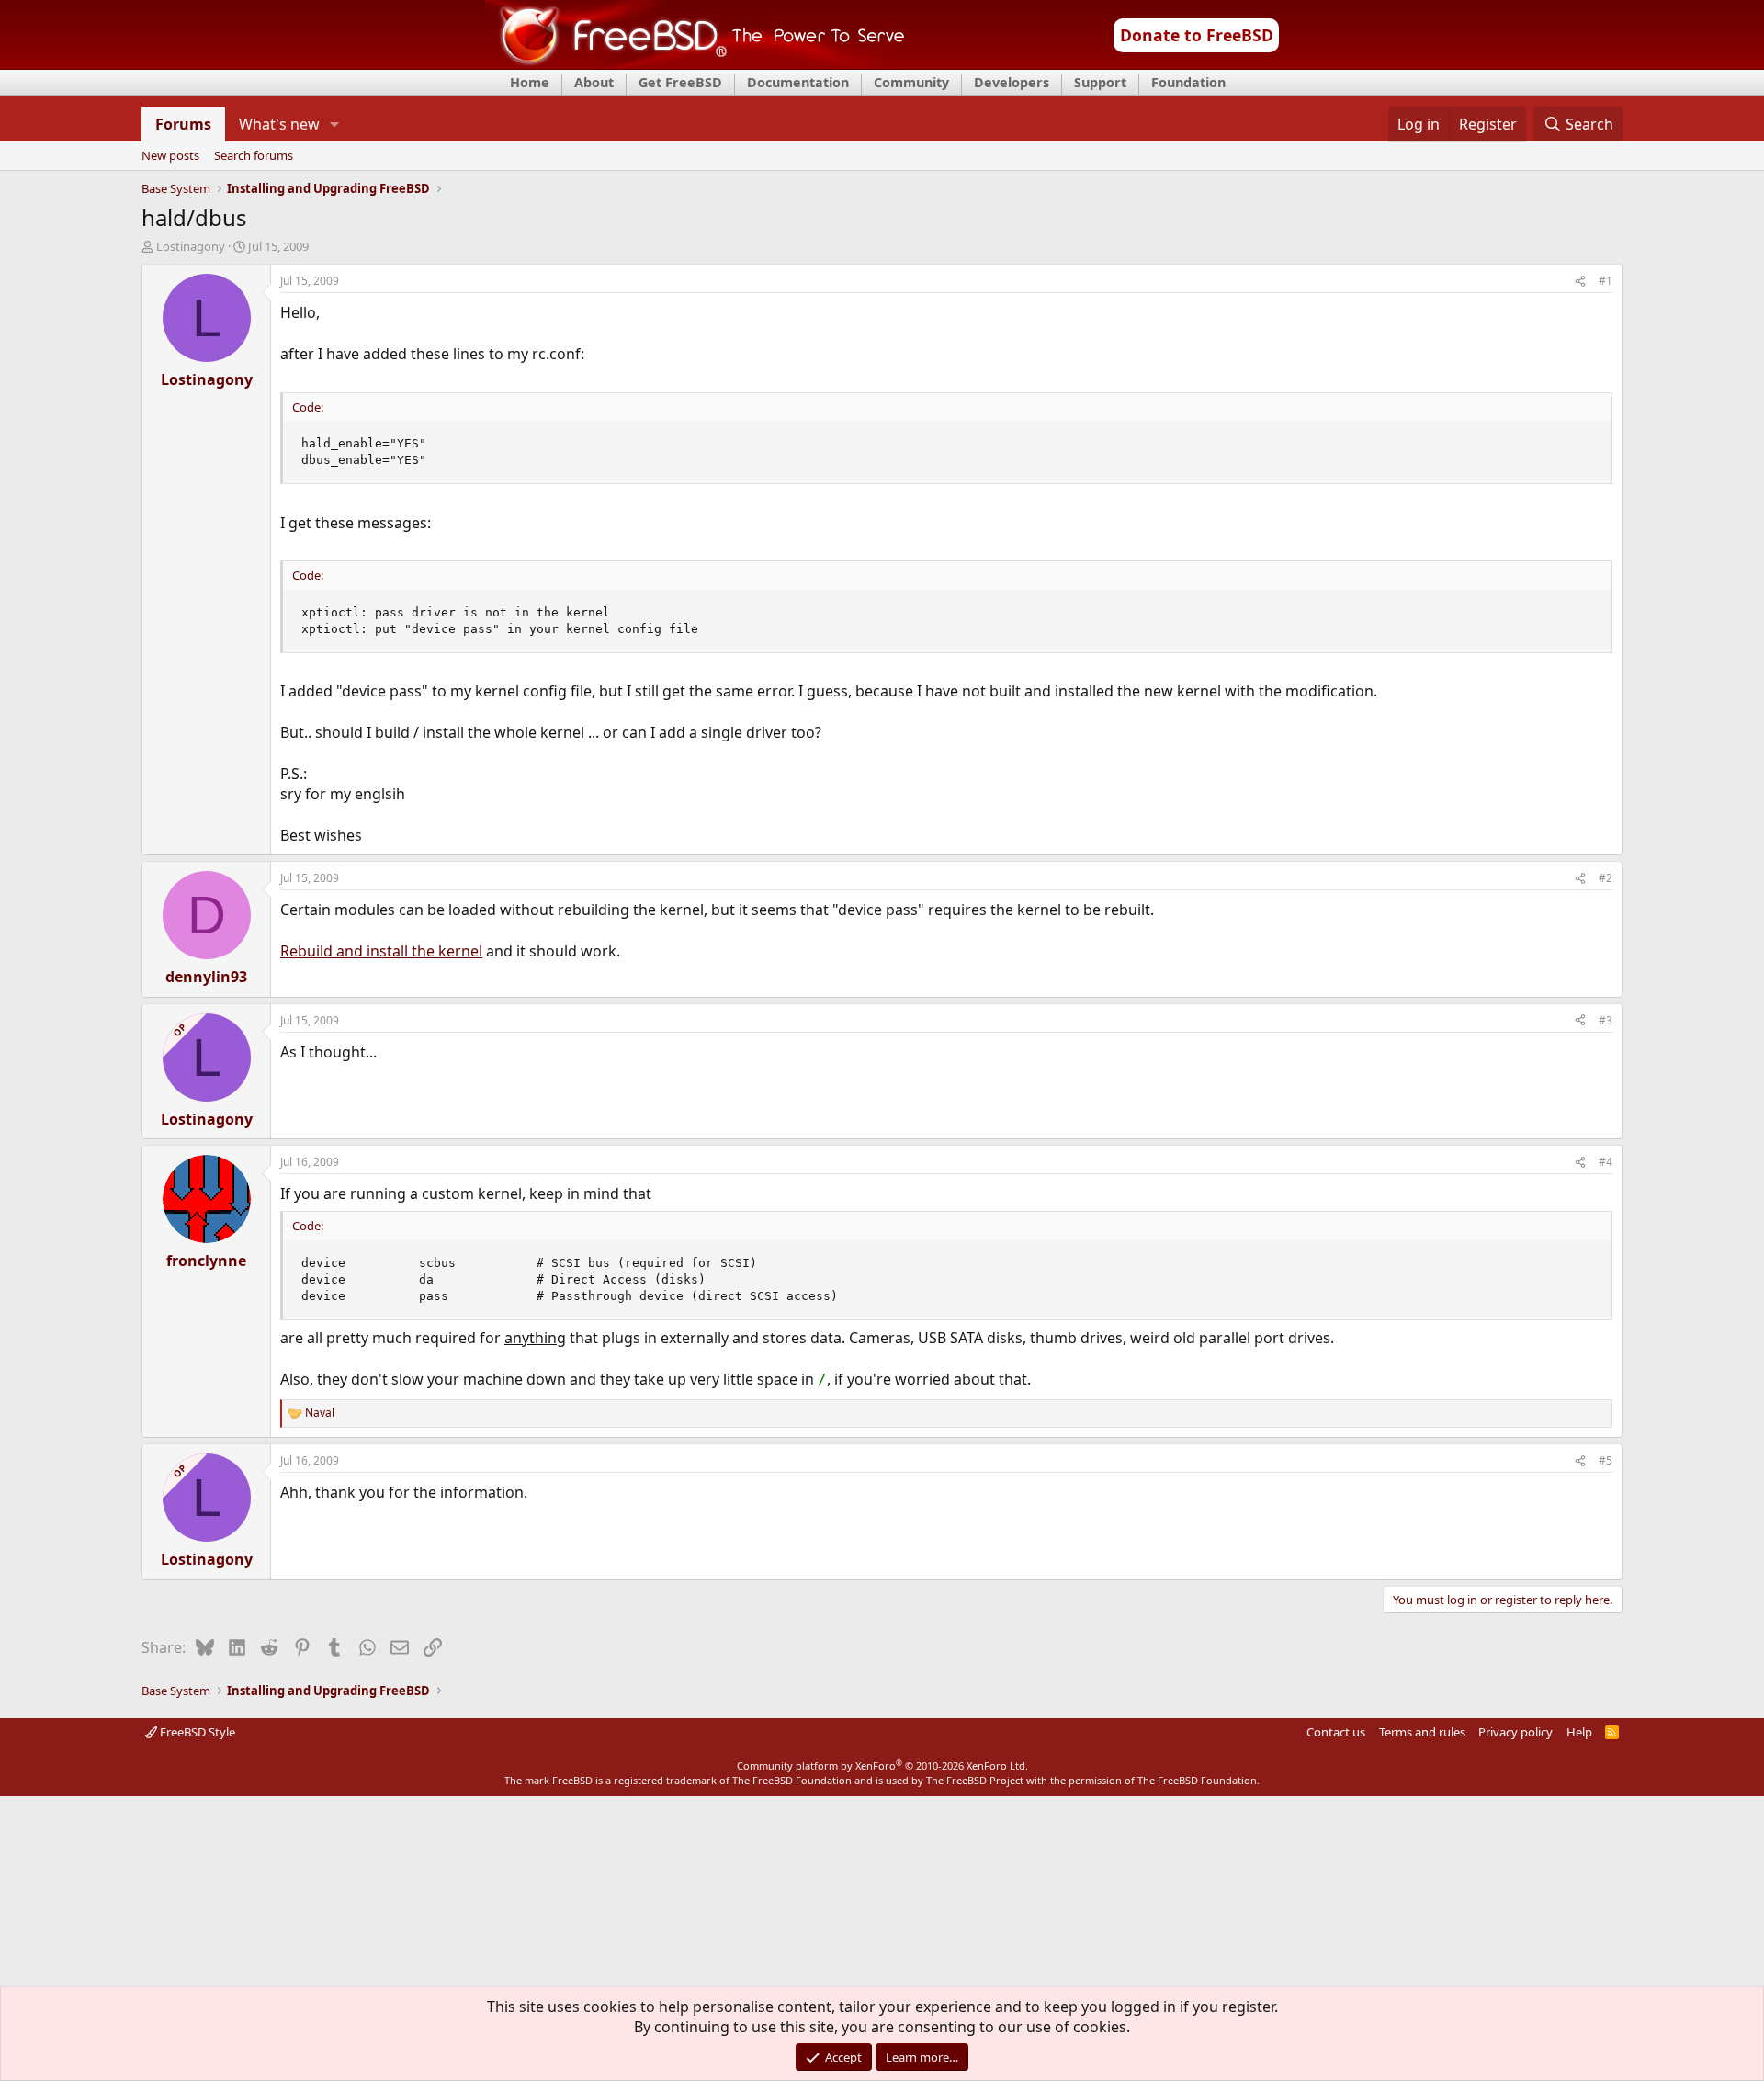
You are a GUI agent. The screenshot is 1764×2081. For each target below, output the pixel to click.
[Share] (1580, 282)
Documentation (798, 82)
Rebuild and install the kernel (381, 951)
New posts (170, 156)
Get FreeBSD (680, 82)
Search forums (254, 156)
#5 (1606, 1460)
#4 (1606, 1162)
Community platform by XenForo (882, 1765)
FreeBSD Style (196, 1732)
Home (530, 82)
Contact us (1336, 1732)
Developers (1012, 82)
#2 (1606, 878)
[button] (335, 124)
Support (1100, 82)
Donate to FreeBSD (1197, 35)
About (594, 82)
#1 (1606, 281)
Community (911, 82)
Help (1579, 1732)
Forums (183, 124)
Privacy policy (1515, 1732)
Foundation (1188, 82)
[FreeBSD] (695, 63)
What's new (279, 124)
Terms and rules (1422, 1732)
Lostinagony (191, 246)
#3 (1606, 1020)
